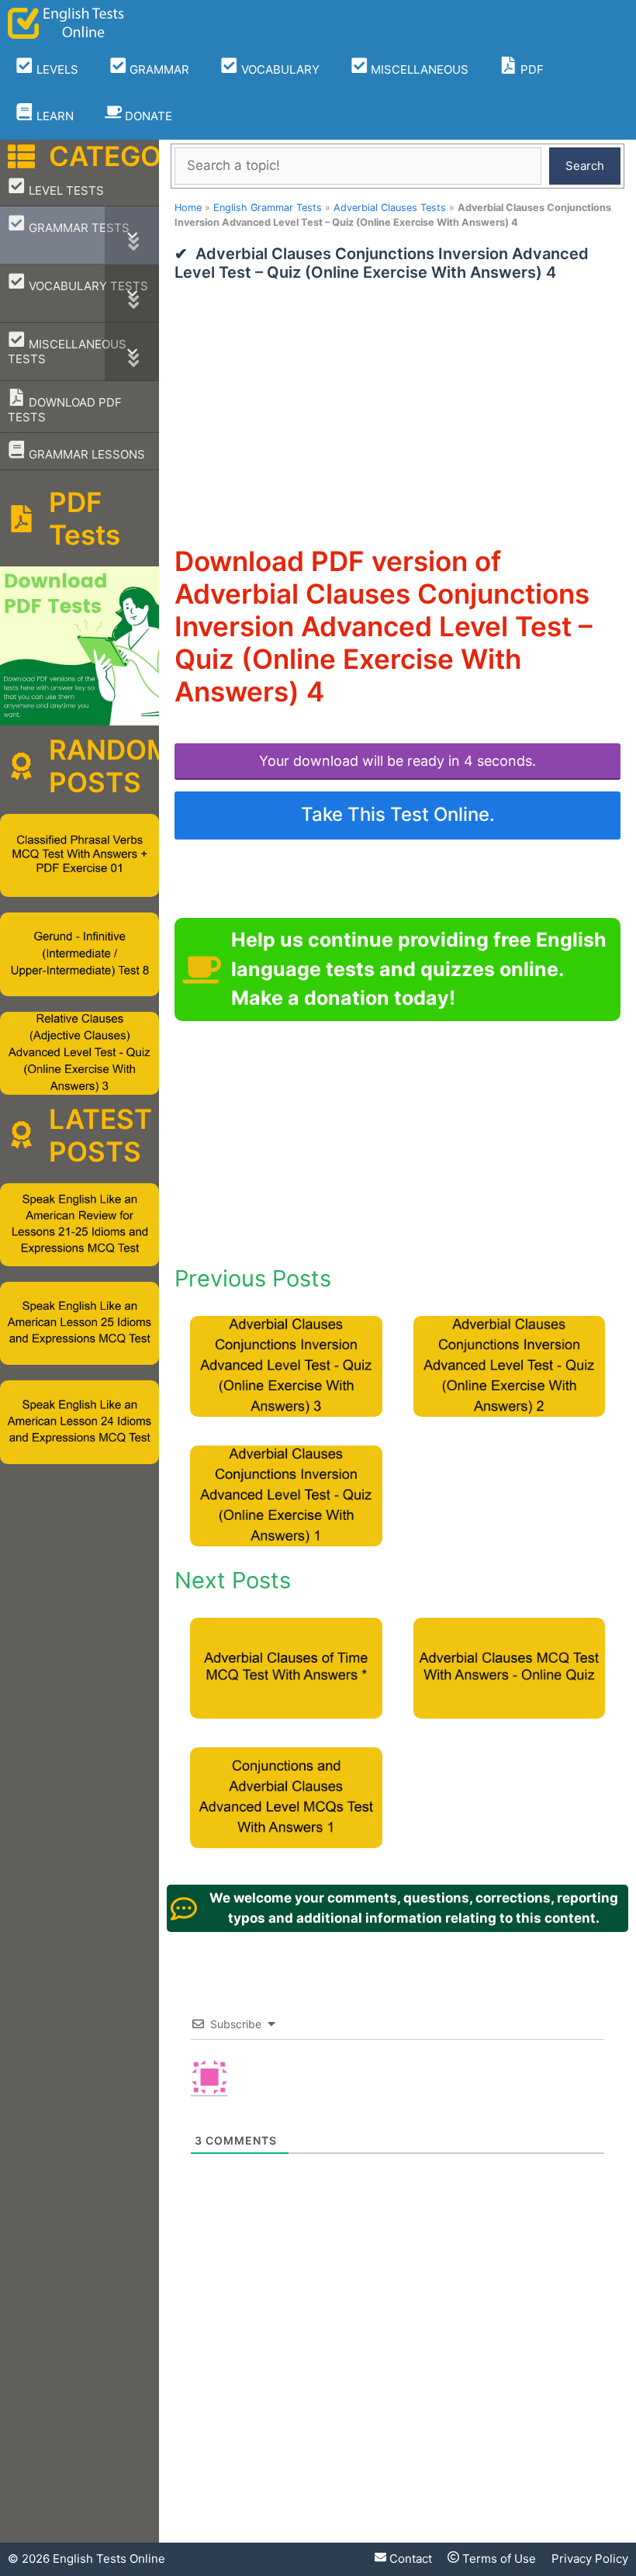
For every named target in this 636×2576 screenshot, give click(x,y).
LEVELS (56, 69)
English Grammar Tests (268, 208)
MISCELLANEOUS (418, 69)
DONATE (147, 116)
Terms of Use (498, 2559)
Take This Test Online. (398, 814)
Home (188, 208)
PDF (531, 69)
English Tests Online (109, 2559)
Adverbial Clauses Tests (390, 208)
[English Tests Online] (66, 23)
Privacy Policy (590, 2559)
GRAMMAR (158, 69)
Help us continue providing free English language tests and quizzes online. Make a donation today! (419, 969)
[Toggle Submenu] (132, 235)
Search (585, 166)
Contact (409, 2559)
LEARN (54, 116)
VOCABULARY (279, 69)
